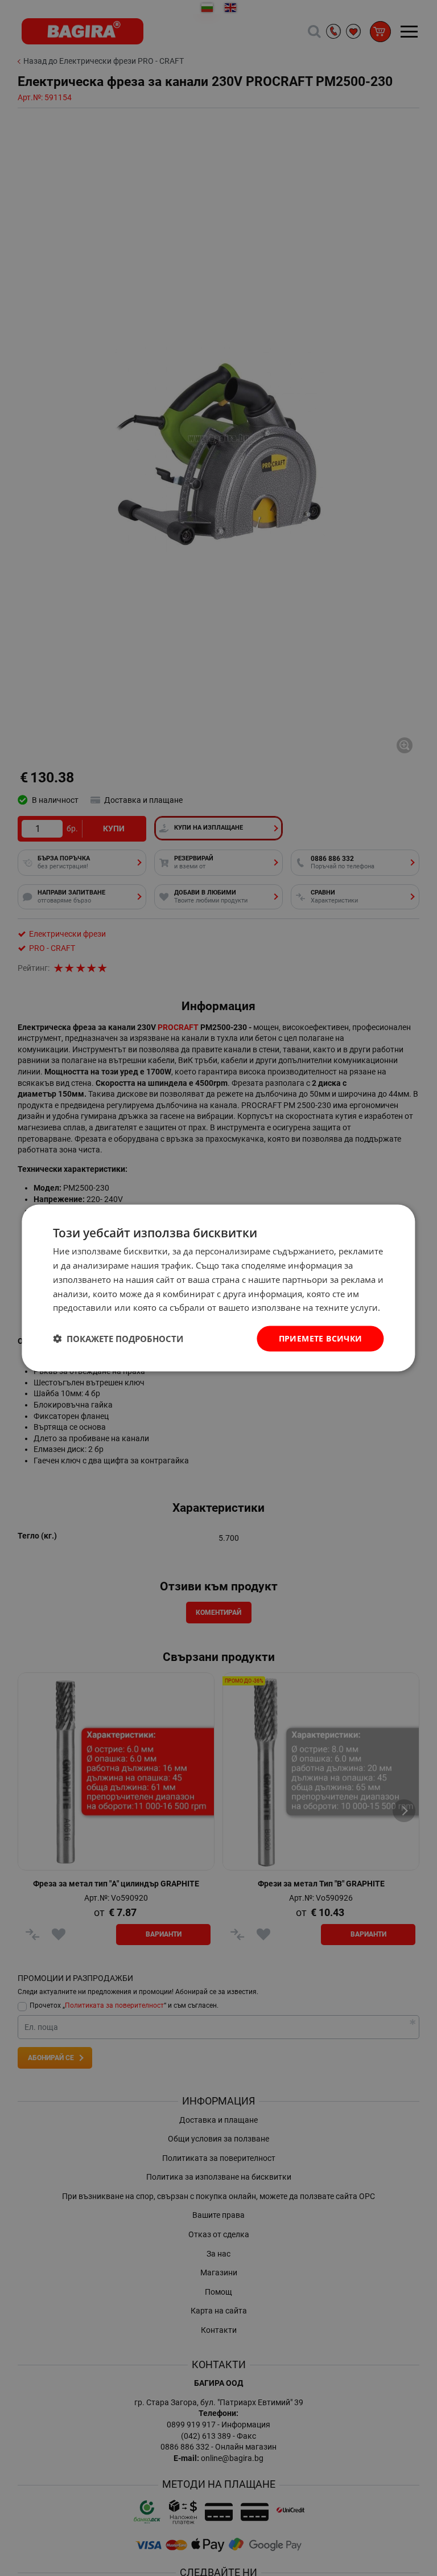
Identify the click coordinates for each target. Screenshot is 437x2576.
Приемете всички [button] (321, 1338)
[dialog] (218, 1288)
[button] (118, 1339)
